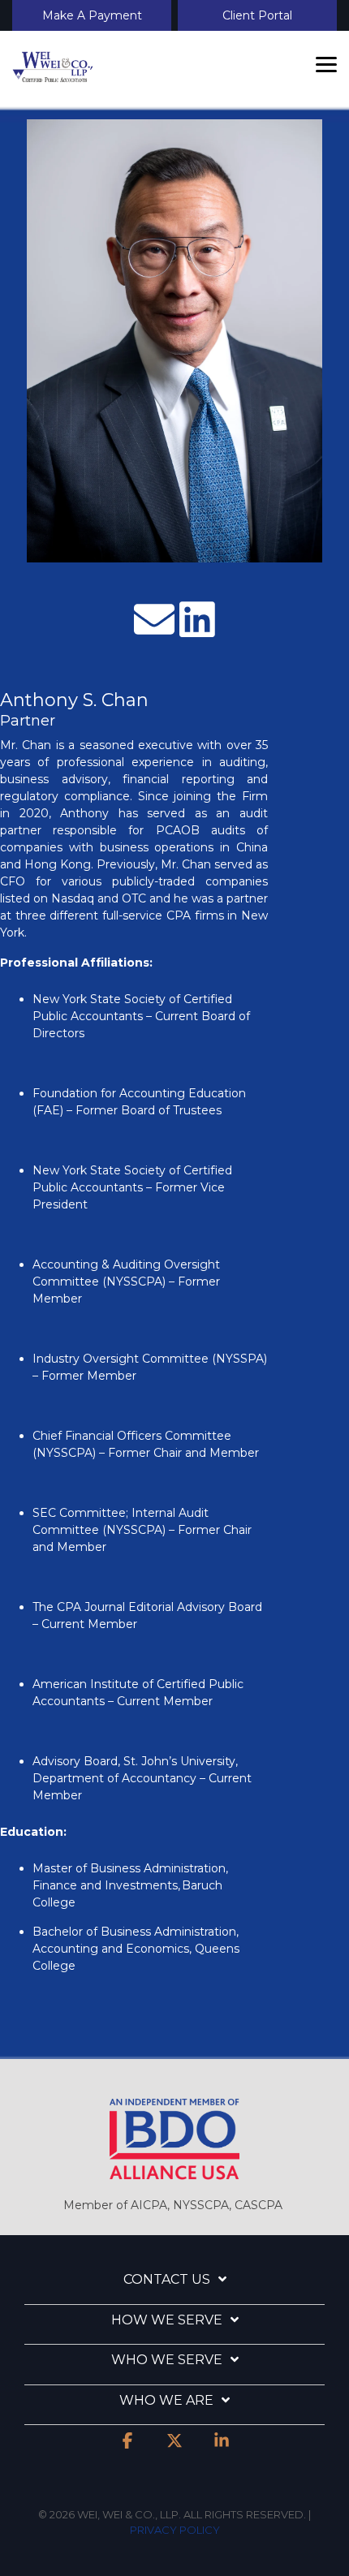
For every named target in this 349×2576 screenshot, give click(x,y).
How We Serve (167, 2320)
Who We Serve (167, 2360)
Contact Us (167, 2279)
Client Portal (257, 15)
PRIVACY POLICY (175, 2530)
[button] (326, 63)
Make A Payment (92, 15)
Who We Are (166, 2400)
